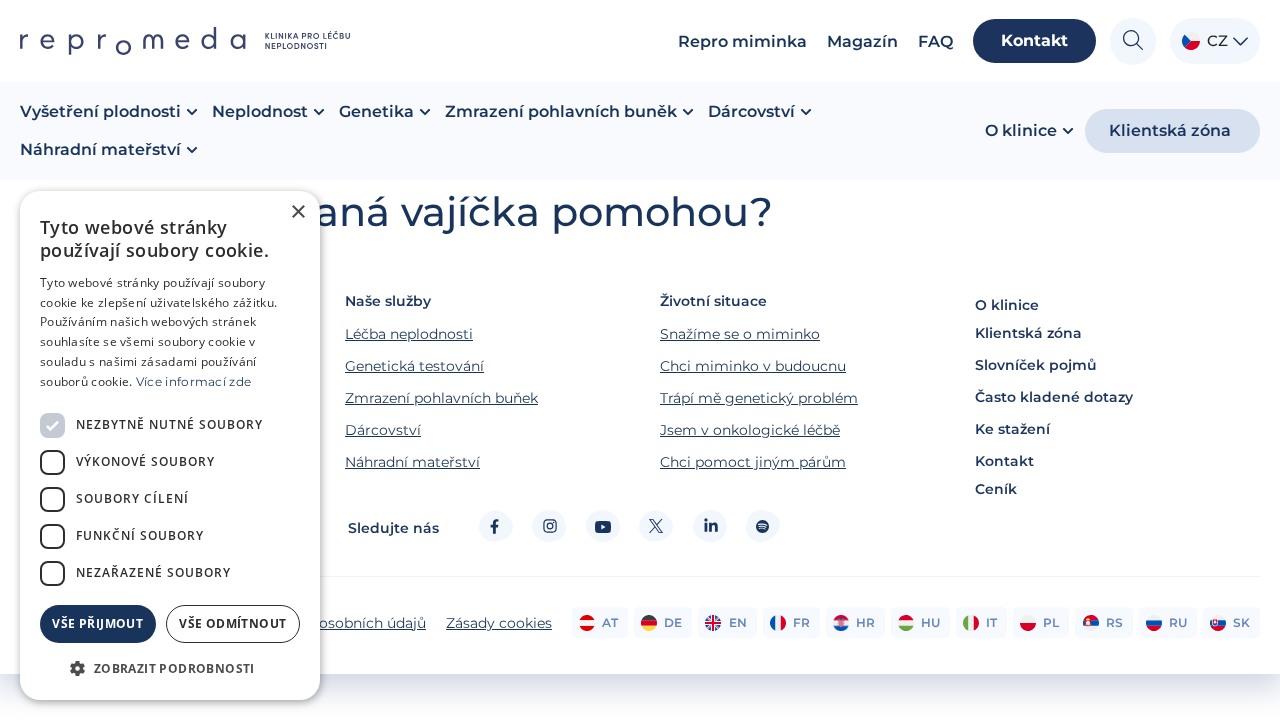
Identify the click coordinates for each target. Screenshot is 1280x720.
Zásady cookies (499, 623)
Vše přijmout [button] (97, 623)
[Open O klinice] (1068, 131)
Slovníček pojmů (1036, 365)
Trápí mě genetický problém (759, 398)
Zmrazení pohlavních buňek (441, 398)
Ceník (996, 489)
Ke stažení (1012, 429)
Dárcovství (383, 430)
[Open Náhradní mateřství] (192, 150)
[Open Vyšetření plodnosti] (192, 112)
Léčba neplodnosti (409, 334)
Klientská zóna (1028, 333)
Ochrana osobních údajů (341, 623)
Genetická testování (414, 366)
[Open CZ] (1240, 41)
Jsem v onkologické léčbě (750, 430)
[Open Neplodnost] (319, 112)
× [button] (297, 212)
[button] (170, 668)
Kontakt (1004, 461)
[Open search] (1133, 41)
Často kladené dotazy (1054, 397)
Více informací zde (193, 381)
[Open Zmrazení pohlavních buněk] (688, 112)
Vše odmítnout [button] (232, 623)
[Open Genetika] (425, 112)
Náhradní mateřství (412, 462)
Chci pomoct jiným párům (753, 462)
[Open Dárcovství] (806, 112)
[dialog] (170, 445)
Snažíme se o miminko (740, 334)
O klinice (1007, 305)
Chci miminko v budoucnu (753, 366)
